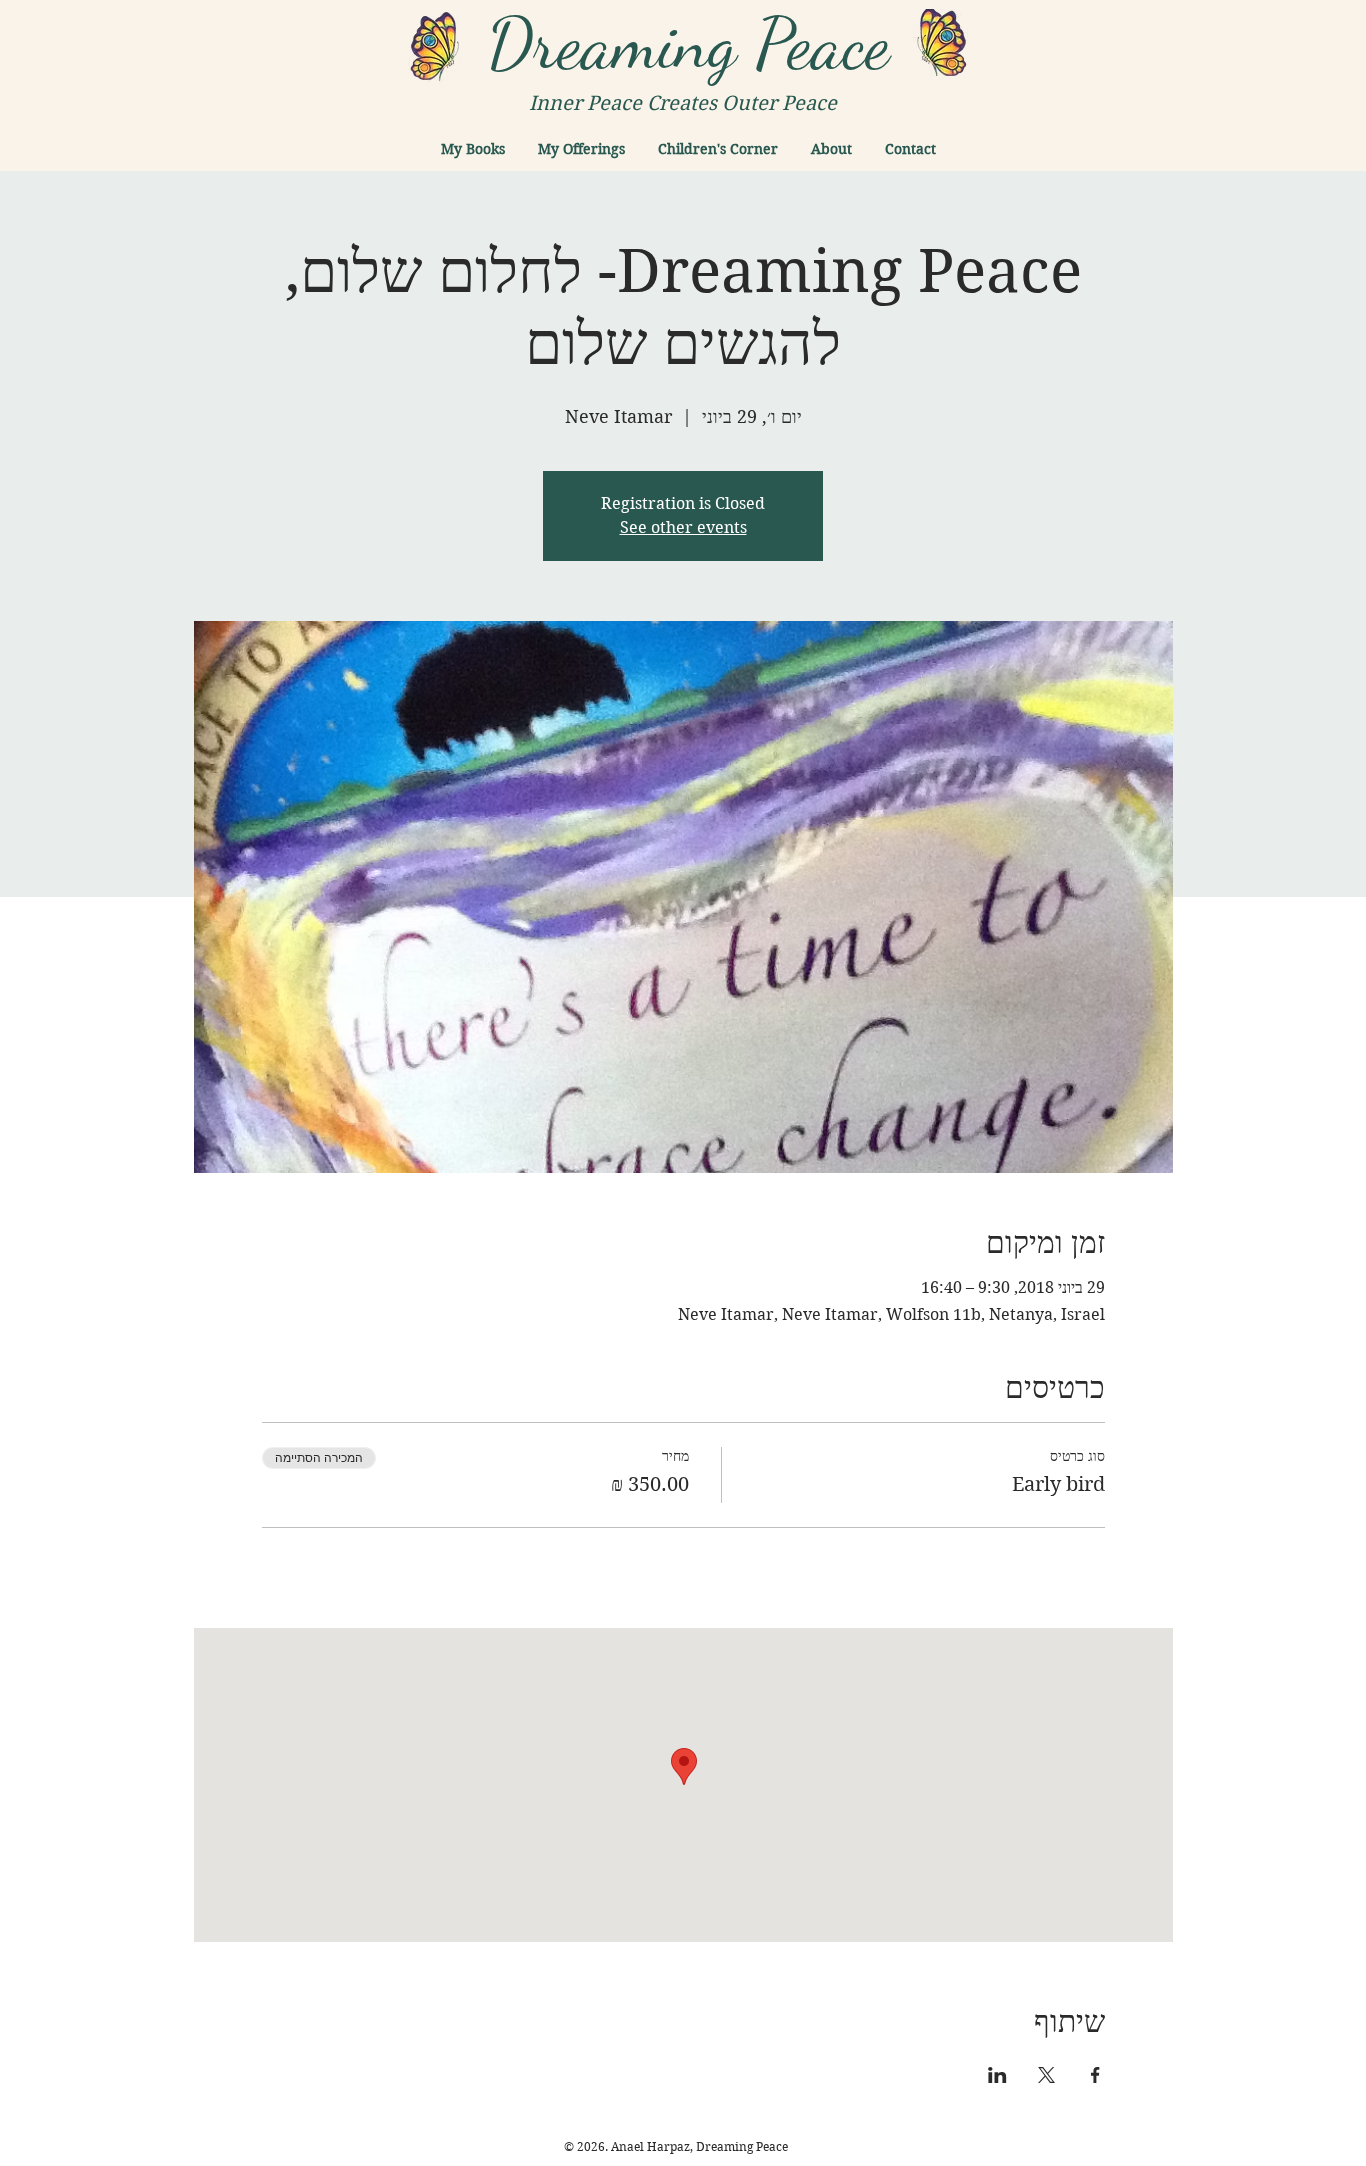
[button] (473, 149)
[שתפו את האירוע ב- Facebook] (1095, 2075)
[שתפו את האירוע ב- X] (1046, 2075)
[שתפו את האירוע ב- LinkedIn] (997, 2075)
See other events (683, 527)
